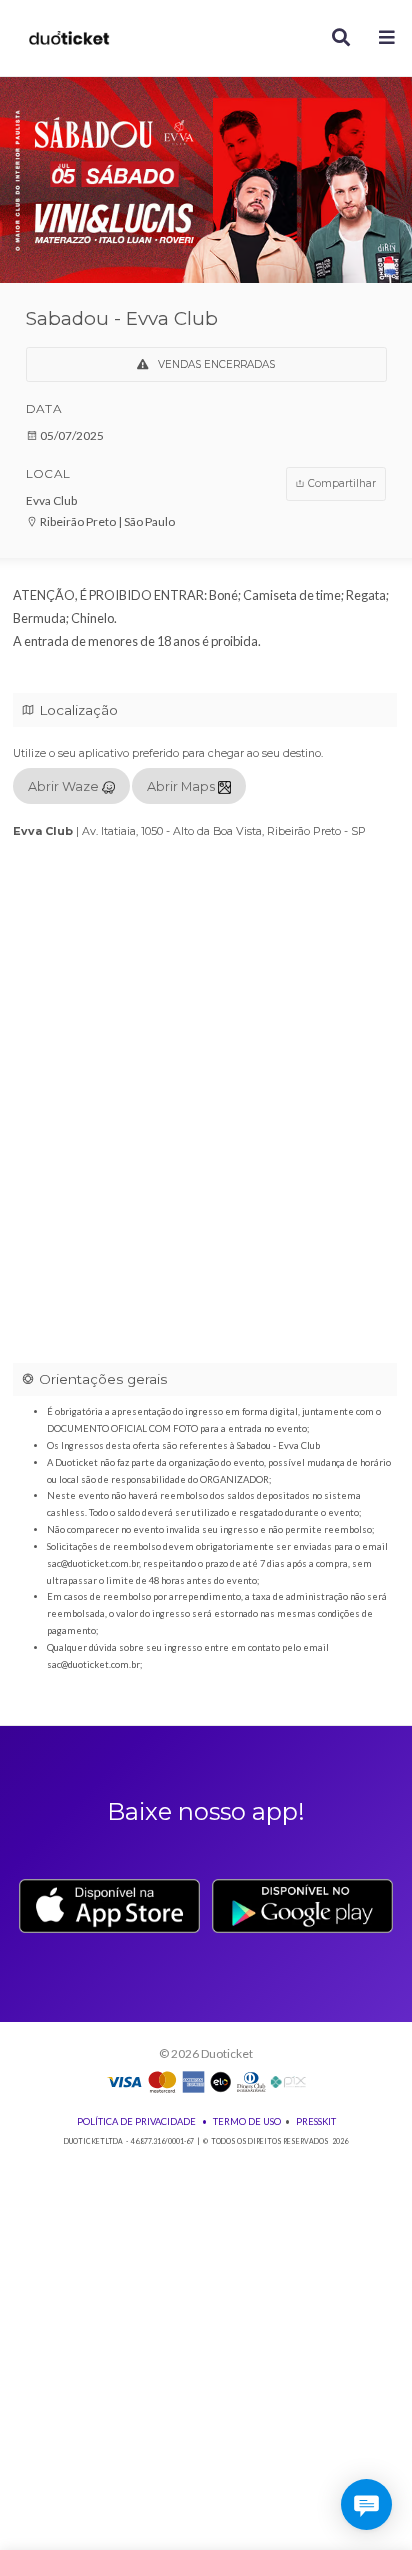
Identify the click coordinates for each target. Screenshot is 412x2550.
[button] (387, 38)
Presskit (316, 2121)
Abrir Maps (182, 786)
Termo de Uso (247, 2121)
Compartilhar (340, 483)
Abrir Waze (65, 786)
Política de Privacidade (136, 2121)
